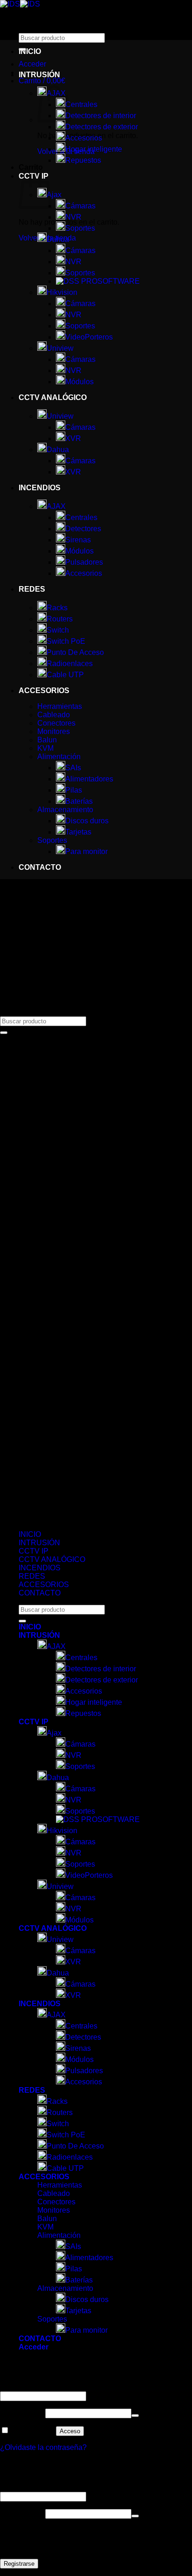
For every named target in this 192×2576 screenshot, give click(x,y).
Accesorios (84, 138)
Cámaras (80, 206)
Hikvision (62, 292)
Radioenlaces (70, 664)
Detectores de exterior (102, 127)
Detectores (83, 529)
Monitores (54, 731)
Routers (60, 619)
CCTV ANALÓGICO (53, 397)
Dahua (58, 239)
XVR (73, 438)
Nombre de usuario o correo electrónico (68, 2387)
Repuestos (83, 160)
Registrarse (19, 2564)
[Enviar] (4, 1033)
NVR (73, 217)
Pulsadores (84, 562)
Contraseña (22, 2413)
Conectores (56, 723)
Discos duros (87, 821)
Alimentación (59, 757)
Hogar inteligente (94, 149)
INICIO (30, 51)
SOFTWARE (119, 281)
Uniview (60, 348)
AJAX (56, 506)
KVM (45, 748)
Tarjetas (78, 832)
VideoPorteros (89, 337)
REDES (32, 589)
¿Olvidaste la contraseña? (43, 2447)
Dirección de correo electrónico (54, 2487)
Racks (57, 608)
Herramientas (60, 706)
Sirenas (78, 540)
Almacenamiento (65, 810)
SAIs (73, 768)
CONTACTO (40, 867)
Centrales (81, 104)
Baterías (79, 801)
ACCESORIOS (44, 691)
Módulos (79, 382)
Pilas (74, 790)
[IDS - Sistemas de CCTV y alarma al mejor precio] (20, 4)
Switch (58, 630)
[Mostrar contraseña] (135, 2416)
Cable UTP (65, 675)
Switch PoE (66, 641)
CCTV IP (34, 1551)
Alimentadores (89, 779)
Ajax (54, 1733)
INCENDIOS (40, 488)
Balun (47, 740)
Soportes (80, 228)
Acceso (70, 2431)
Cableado (54, 715)
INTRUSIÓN (39, 75)
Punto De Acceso (75, 652)
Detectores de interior (101, 116)
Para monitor (86, 851)
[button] (32, 64)
